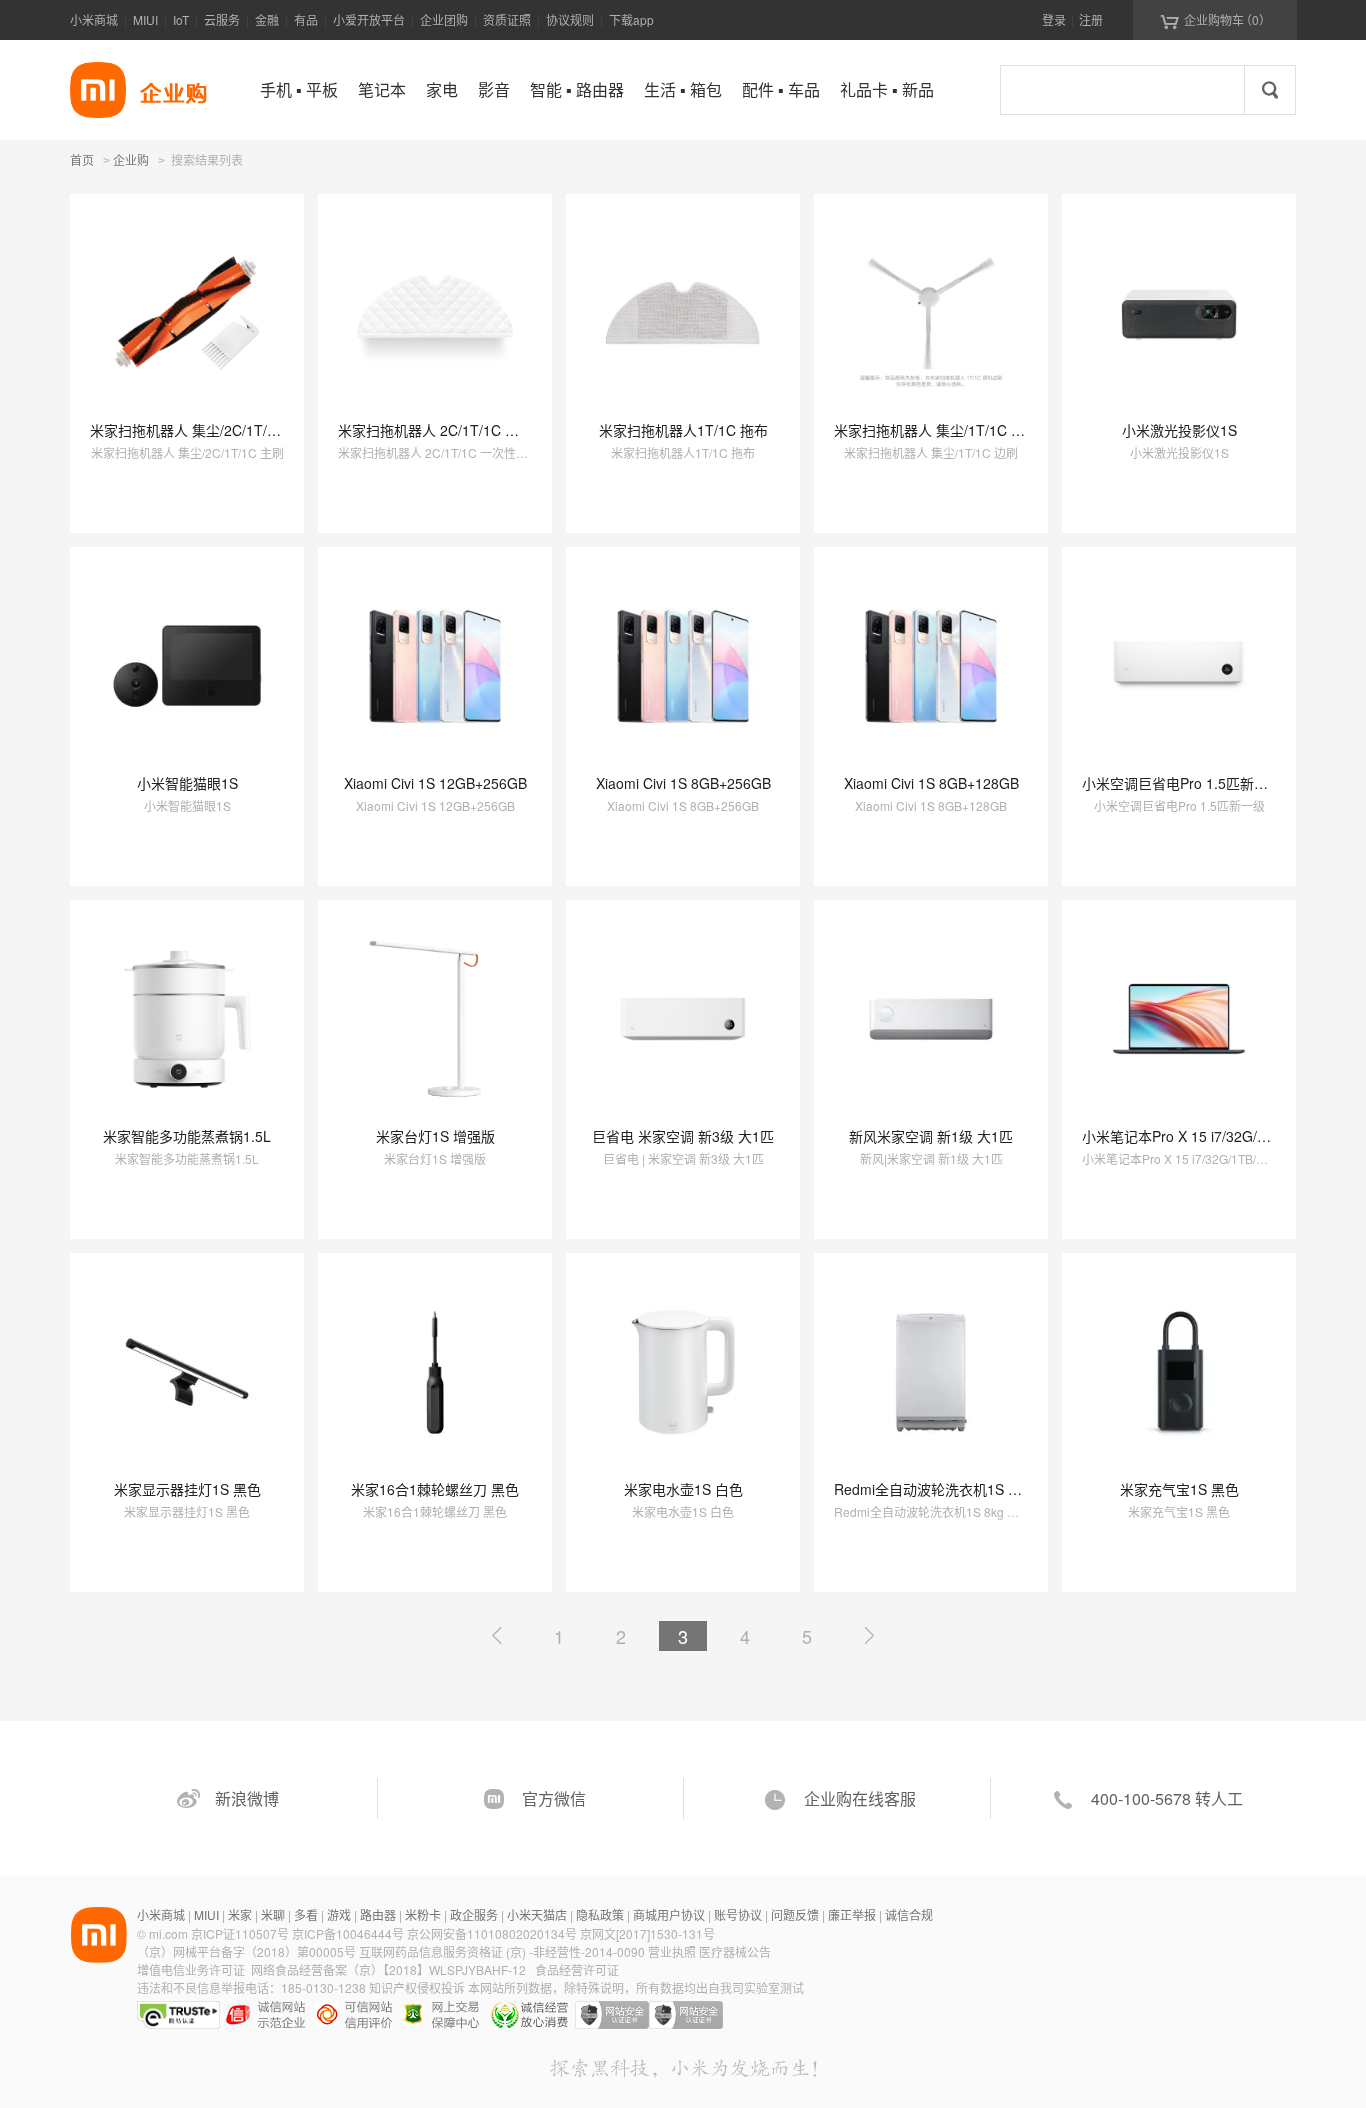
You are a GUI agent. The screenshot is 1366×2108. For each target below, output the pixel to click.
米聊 (273, 1914)
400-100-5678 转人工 (1167, 1798)
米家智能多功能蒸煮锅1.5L (187, 1136)
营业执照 (672, 1951)
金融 (267, 19)
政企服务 (474, 1914)
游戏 (339, 1914)
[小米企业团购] (98, 90)
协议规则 (570, 19)
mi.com (168, 1933)
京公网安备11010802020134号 (493, 1933)
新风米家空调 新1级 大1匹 (931, 1136)
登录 (1054, 19)
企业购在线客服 (860, 1798)
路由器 (378, 1914)
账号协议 (738, 1914)
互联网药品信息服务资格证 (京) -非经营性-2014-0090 (503, 1951)
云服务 (222, 19)
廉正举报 (852, 1914)
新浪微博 (247, 1798)
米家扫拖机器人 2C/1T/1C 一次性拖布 (456, 430)
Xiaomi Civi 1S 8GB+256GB (683, 783)
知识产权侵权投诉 (417, 1987)
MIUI (145, 19)
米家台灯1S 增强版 (435, 1136)
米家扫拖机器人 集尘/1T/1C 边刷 (936, 430)
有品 (306, 19)
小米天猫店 (537, 1914)
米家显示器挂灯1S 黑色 (187, 1489)
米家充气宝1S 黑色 (1179, 1489)
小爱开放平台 (369, 19)
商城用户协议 (669, 1914)
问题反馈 (795, 1914)
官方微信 (554, 1798)
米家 (240, 1914)
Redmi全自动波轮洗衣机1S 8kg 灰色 (948, 1489)
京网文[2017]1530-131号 (647, 1933)
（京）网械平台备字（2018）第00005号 (248, 1951)
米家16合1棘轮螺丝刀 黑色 (435, 1489)
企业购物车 (1215, 20)
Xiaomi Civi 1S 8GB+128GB (931, 783)
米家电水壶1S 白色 (683, 1489)
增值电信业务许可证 (191, 1969)
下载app (631, 19)
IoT (181, 19)
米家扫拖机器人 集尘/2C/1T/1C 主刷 (203, 430)
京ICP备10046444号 (348, 1933)
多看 (306, 1914)
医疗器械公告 (735, 1951)
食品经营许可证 (577, 1969)
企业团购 (444, 19)
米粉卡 (423, 1914)
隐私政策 (600, 1914)
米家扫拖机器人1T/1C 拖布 (683, 430)
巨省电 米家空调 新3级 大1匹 (683, 1136)
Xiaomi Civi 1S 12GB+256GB (435, 783)
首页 (82, 159)
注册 (1091, 19)
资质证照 (507, 19)
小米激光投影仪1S (1179, 430)
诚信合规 (909, 1914)
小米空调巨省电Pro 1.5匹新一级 (1182, 783)
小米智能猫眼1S (187, 783)
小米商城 (94, 19)
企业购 (131, 161)
